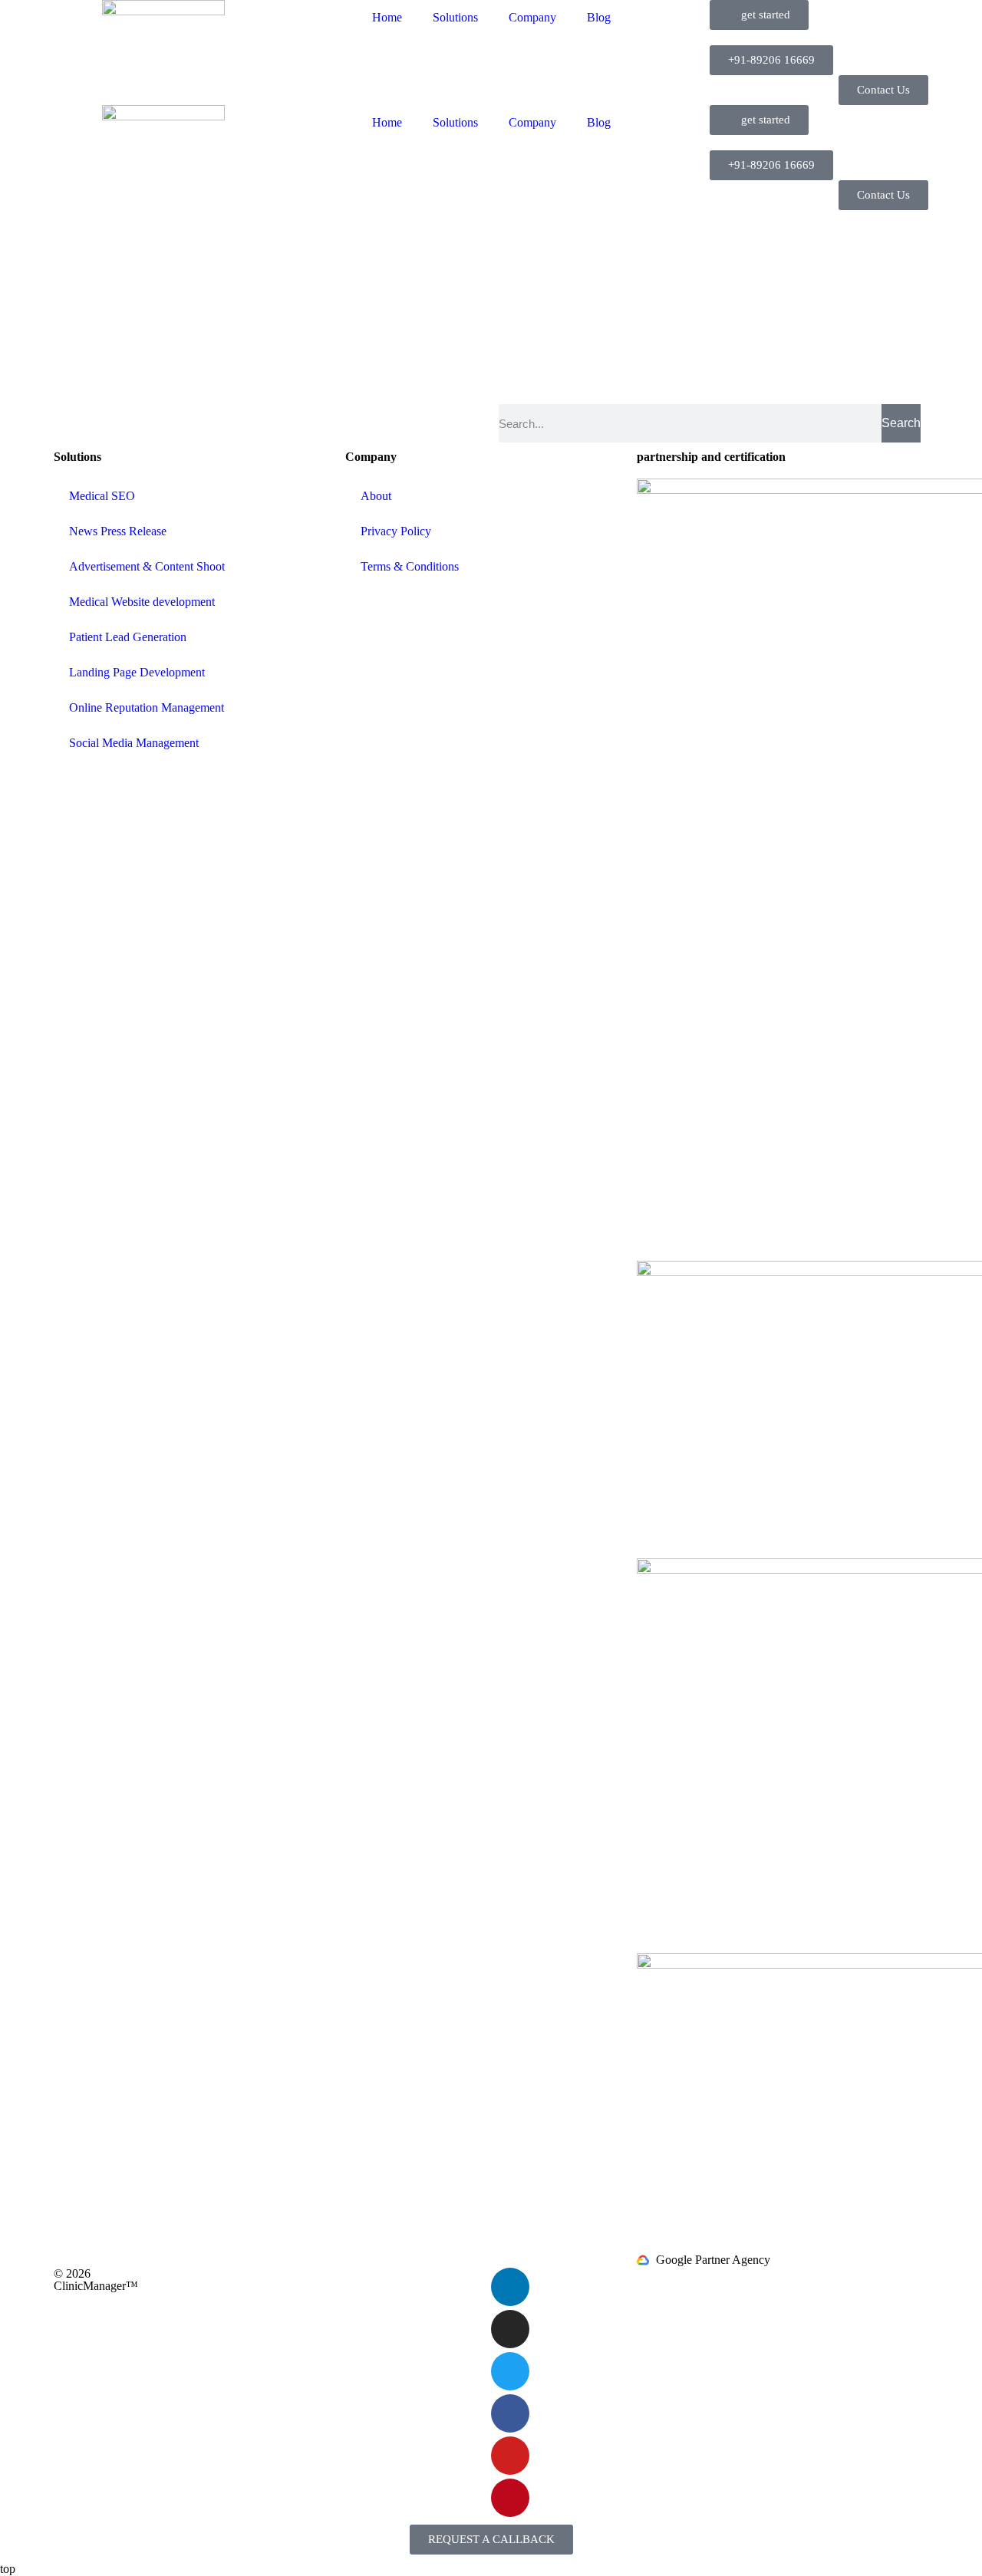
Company (532, 17)
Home (387, 17)
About (376, 496)
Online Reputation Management (147, 707)
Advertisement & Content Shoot (147, 566)
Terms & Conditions (410, 566)
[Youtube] (510, 2456)
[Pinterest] (510, 2498)
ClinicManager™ (96, 2286)
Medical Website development (142, 602)
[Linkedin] (510, 2287)
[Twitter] (510, 2371)
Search (901, 423)
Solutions (455, 17)
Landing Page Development (137, 672)
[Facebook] (510, 2413)
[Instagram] (510, 2329)
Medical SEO (102, 496)
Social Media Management (134, 743)
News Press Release (118, 531)
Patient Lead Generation (128, 637)
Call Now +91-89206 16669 (862, 224)
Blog (599, 17)
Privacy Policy (396, 531)
